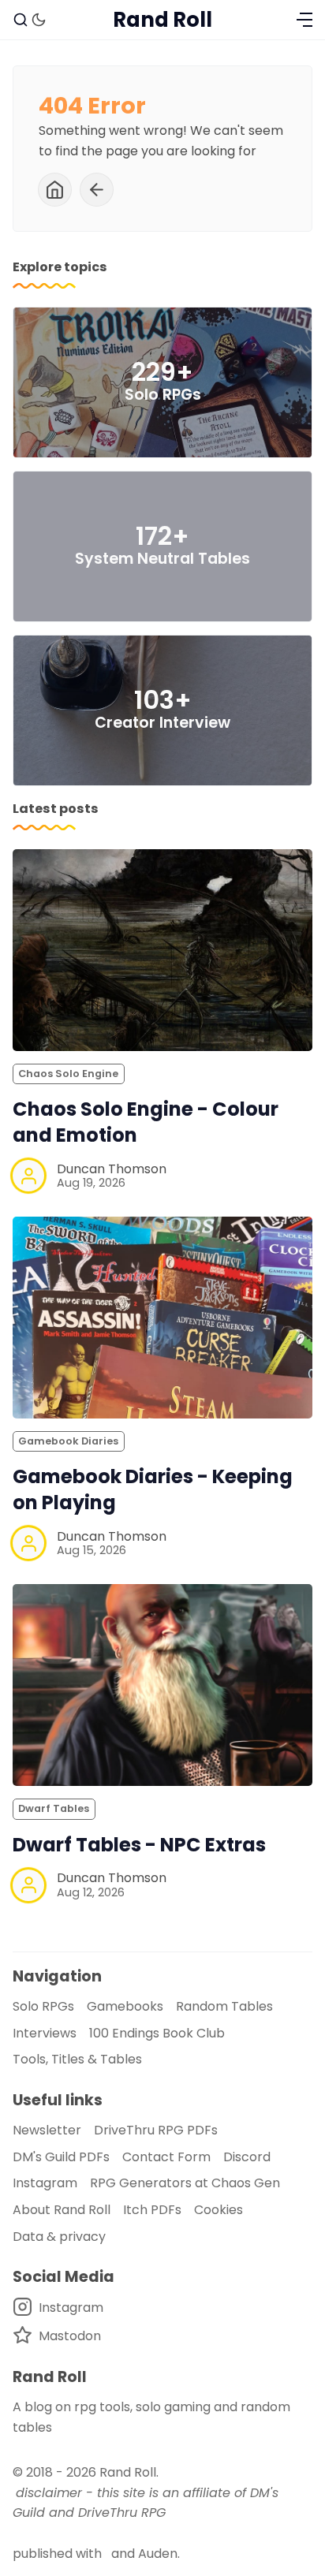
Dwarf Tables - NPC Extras (139, 1845)
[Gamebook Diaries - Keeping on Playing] (162, 1318)
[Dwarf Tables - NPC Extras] (162, 1685)
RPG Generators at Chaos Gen (185, 2183)
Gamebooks (125, 2006)
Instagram (45, 2183)
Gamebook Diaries (68, 1441)
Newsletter (47, 2130)
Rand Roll (128, 2472)
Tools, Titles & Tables (77, 2059)
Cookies (219, 2210)
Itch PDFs (152, 2210)
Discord (247, 2157)
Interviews (45, 2033)
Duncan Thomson (112, 1169)
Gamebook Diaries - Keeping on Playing (153, 1489)
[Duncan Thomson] (28, 1176)
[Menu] (304, 20)
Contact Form (166, 2157)
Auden (158, 2554)
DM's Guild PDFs (61, 2157)
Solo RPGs (43, 2006)
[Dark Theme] (39, 20)
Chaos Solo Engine (68, 1074)
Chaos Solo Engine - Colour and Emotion (146, 1122)
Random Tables (224, 2006)
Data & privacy (59, 2237)
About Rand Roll (62, 2210)
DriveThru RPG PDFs (156, 2130)
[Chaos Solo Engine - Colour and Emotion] (162, 950)
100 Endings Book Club (157, 2033)
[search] (21, 20)
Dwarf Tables (54, 1808)
